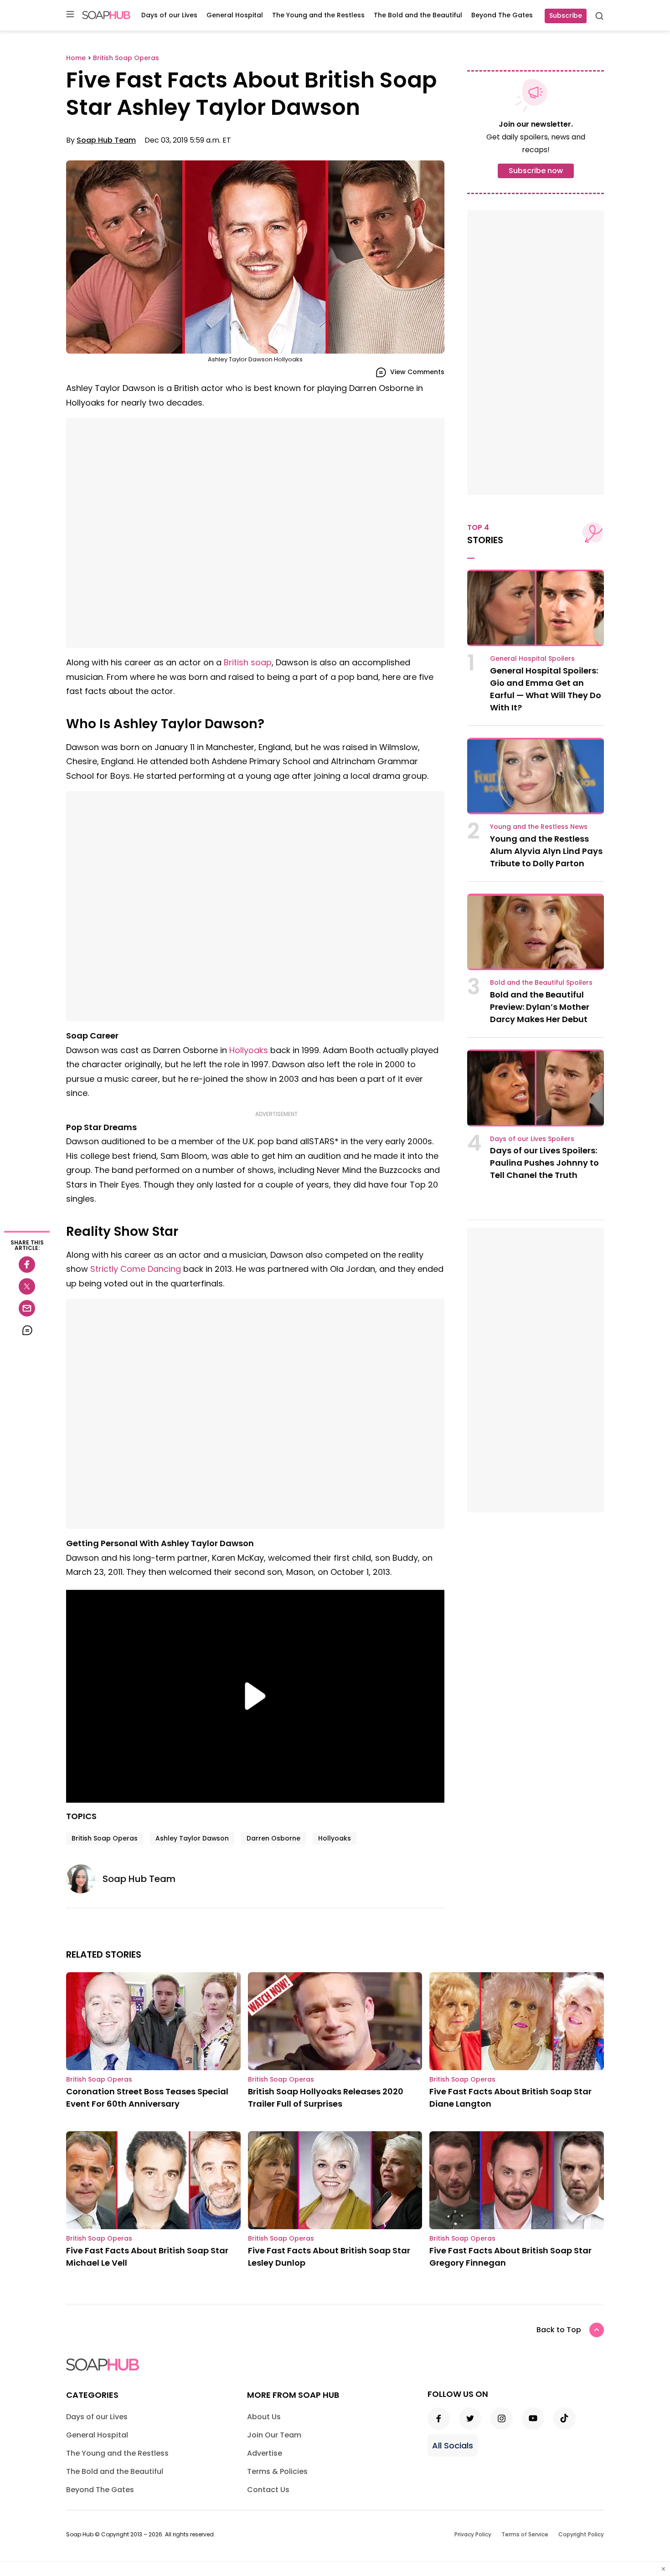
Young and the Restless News (539, 827)
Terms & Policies (277, 2471)
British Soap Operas (105, 1838)
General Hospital (235, 15)
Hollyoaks (249, 1050)
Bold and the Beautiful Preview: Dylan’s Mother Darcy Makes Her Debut (540, 1007)
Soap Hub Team (106, 140)
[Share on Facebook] (27, 1265)
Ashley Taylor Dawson (192, 1838)
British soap (248, 662)
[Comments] (27, 1330)
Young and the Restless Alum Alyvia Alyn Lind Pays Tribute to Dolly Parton (546, 851)
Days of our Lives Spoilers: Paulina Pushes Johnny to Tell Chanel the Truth (544, 1163)
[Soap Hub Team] (84, 1879)
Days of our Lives (169, 15)
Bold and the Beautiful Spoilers (541, 982)
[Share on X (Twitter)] (27, 1286)
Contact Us (268, 2490)
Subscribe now (536, 171)
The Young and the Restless (318, 15)
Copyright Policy (581, 2534)
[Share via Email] (27, 1308)
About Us (264, 2417)
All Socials (453, 2445)
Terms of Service (525, 2534)
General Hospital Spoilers (532, 658)
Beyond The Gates (502, 15)
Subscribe (566, 15)
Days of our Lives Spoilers (532, 1139)
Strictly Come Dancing (136, 1269)
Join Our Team (274, 2435)
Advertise (265, 2453)
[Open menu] (70, 15)
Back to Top (559, 2330)
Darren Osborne (273, 1838)
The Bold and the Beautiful (418, 15)
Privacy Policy (473, 2534)
